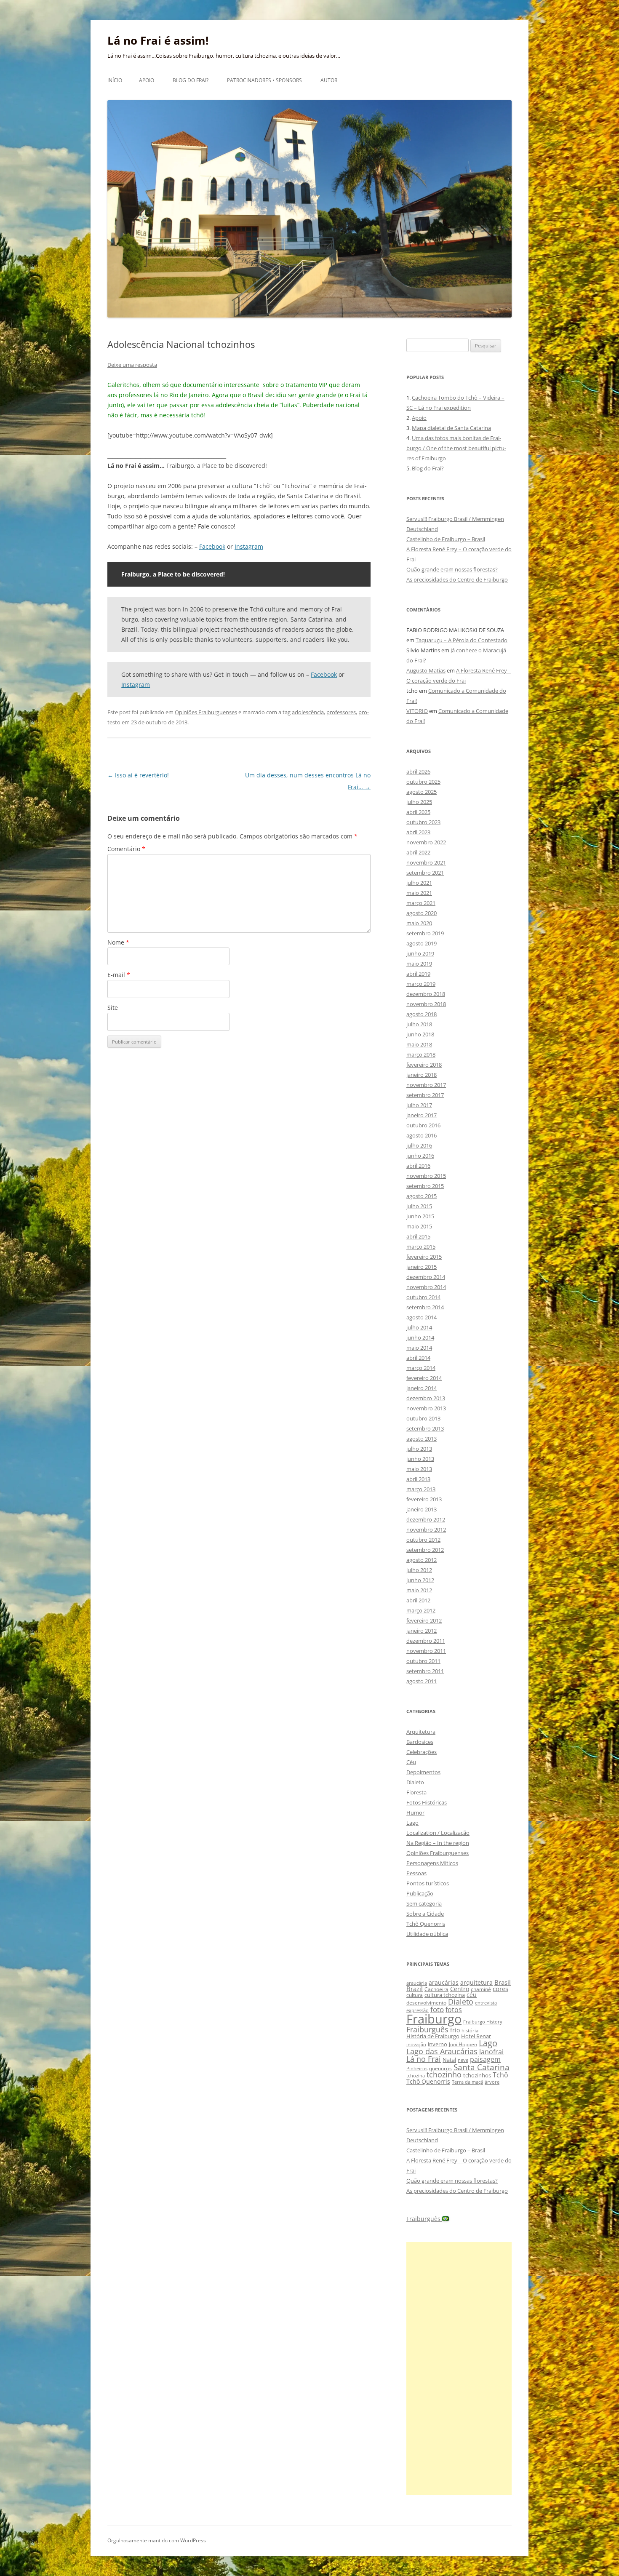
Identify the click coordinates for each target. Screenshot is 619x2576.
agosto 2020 (422, 913)
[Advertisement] (459, 2368)
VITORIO (417, 711)
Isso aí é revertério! (138, 775)
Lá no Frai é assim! (158, 40)
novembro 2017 (426, 1085)
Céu (411, 1762)
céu (472, 1995)
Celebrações (422, 1752)
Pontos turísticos (428, 1883)
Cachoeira (436, 1989)
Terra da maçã (467, 2082)
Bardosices (420, 1742)
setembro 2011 (425, 1671)
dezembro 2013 (426, 1398)
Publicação (420, 1893)
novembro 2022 (426, 842)
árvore (492, 2082)
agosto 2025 (422, 792)
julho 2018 (419, 1024)
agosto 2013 (422, 1439)
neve (463, 2060)
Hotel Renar (476, 2036)
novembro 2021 (426, 862)
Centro (460, 1989)
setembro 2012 (425, 1550)
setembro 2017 (425, 1095)
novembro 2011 (426, 1651)
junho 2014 (420, 1337)
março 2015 (421, 1247)
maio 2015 (419, 1226)
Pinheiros (417, 2068)
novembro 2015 (426, 1176)
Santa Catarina (482, 2067)
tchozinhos (477, 2075)
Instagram (249, 546)
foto (437, 2009)
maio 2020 (419, 923)
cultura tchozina (445, 1995)
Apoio (147, 80)
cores (500, 1989)
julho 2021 (419, 883)
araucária (417, 1983)
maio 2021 (419, 893)
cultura (415, 1995)
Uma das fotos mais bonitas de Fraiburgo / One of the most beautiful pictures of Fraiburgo (456, 448)
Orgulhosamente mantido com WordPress (157, 2540)
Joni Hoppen (463, 2044)
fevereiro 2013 (424, 1499)
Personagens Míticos (432, 1863)
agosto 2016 (422, 1135)
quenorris (440, 2068)
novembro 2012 (426, 1530)
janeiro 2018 (422, 1075)
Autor (329, 80)
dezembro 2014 (426, 1277)
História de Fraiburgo (433, 2036)
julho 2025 (419, 802)
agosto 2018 (422, 1014)
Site (113, 1008)
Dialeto (415, 1782)
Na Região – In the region (438, 1843)
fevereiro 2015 (424, 1257)
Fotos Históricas (427, 1802)
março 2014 (421, 1368)
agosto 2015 (422, 1196)
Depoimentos (423, 1772)
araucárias (444, 1982)
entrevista (486, 2003)
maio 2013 (419, 1469)
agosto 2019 (422, 943)
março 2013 (421, 1489)
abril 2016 (418, 1166)
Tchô (500, 2075)
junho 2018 (420, 1034)
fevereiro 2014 (424, 1378)
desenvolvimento (426, 2003)
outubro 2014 (423, 1297)
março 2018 (421, 1054)
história (470, 2030)
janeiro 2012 (422, 1631)
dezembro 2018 (426, 994)
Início (115, 80)
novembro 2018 (426, 1004)
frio (455, 2030)
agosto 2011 (422, 1681)
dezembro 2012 (426, 1519)
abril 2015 (418, 1236)
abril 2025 (418, 812)
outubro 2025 (423, 782)
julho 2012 (419, 1570)
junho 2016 (420, 1156)
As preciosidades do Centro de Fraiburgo (457, 579)
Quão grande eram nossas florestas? (452, 569)
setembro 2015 (425, 1186)
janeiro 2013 (422, 1509)
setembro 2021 (425, 873)
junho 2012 (420, 1580)
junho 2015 (420, 1216)
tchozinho (444, 2074)
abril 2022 (418, 852)
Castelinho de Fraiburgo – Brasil (446, 539)
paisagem (485, 2059)
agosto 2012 (422, 1560)
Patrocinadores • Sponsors (264, 80)
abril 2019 (418, 974)
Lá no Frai (424, 2059)
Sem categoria (424, 1903)
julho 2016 (419, 1145)
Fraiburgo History (483, 2022)
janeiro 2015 (422, 1267)
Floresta (416, 1792)
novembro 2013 (426, 1408)
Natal (449, 2060)
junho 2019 (420, 953)
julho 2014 (419, 1327)
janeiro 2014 (422, 1388)
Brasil (503, 1982)
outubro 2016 (423, 1125)
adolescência (308, 712)
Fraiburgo (434, 2019)
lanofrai (491, 2052)
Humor (415, 1813)
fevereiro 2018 (424, 1065)
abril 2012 (418, 1600)
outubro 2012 (423, 1540)
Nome (118, 942)
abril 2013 (418, 1479)
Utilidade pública (427, 1934)
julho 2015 (419, 1206)
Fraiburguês (427, 2029)
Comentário (126, 849)
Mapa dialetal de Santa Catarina (451, 428)
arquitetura (476, 1982)
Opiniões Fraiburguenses (206, 712)
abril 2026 (418, 771)
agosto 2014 (422, 1317)
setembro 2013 (425, 1428)
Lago (412, 1823)
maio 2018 (419, 1044)
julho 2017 (419, 1105)
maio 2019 (419, 964)
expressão (418, 2010)
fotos (454, 2010)
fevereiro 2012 (424, 1620)
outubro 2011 (423, 1661)
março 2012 (421, 1610)
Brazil (415, 1989)
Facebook (212, 546)
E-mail (119, 975)
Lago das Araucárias (442, 2051)
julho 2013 (419, 1449)
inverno (438, 2044)
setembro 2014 (425, 1307)
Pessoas (416, 1873)
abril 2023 (418, 832)
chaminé (481, 1989)
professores (341, 712)
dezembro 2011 (426, 1641)
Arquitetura (421, 1732)
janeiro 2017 (422, 1115)
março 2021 (421, 903)
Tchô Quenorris (426, 1924)
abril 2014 (418, 1358)
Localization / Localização (438, 1833)
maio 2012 (419, 1590)
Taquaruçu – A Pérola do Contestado (462, 640)
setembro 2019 (425, 933)
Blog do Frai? (191, 80)
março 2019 (421, 984)
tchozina (416, 2075)
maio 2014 (419, 1348)
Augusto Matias (426, 670)
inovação (416, 2044)
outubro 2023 (423, 822)
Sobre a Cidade (425, 1914)
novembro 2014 (426, 1287)
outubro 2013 (423, 1418)
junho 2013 (420, 1459)
